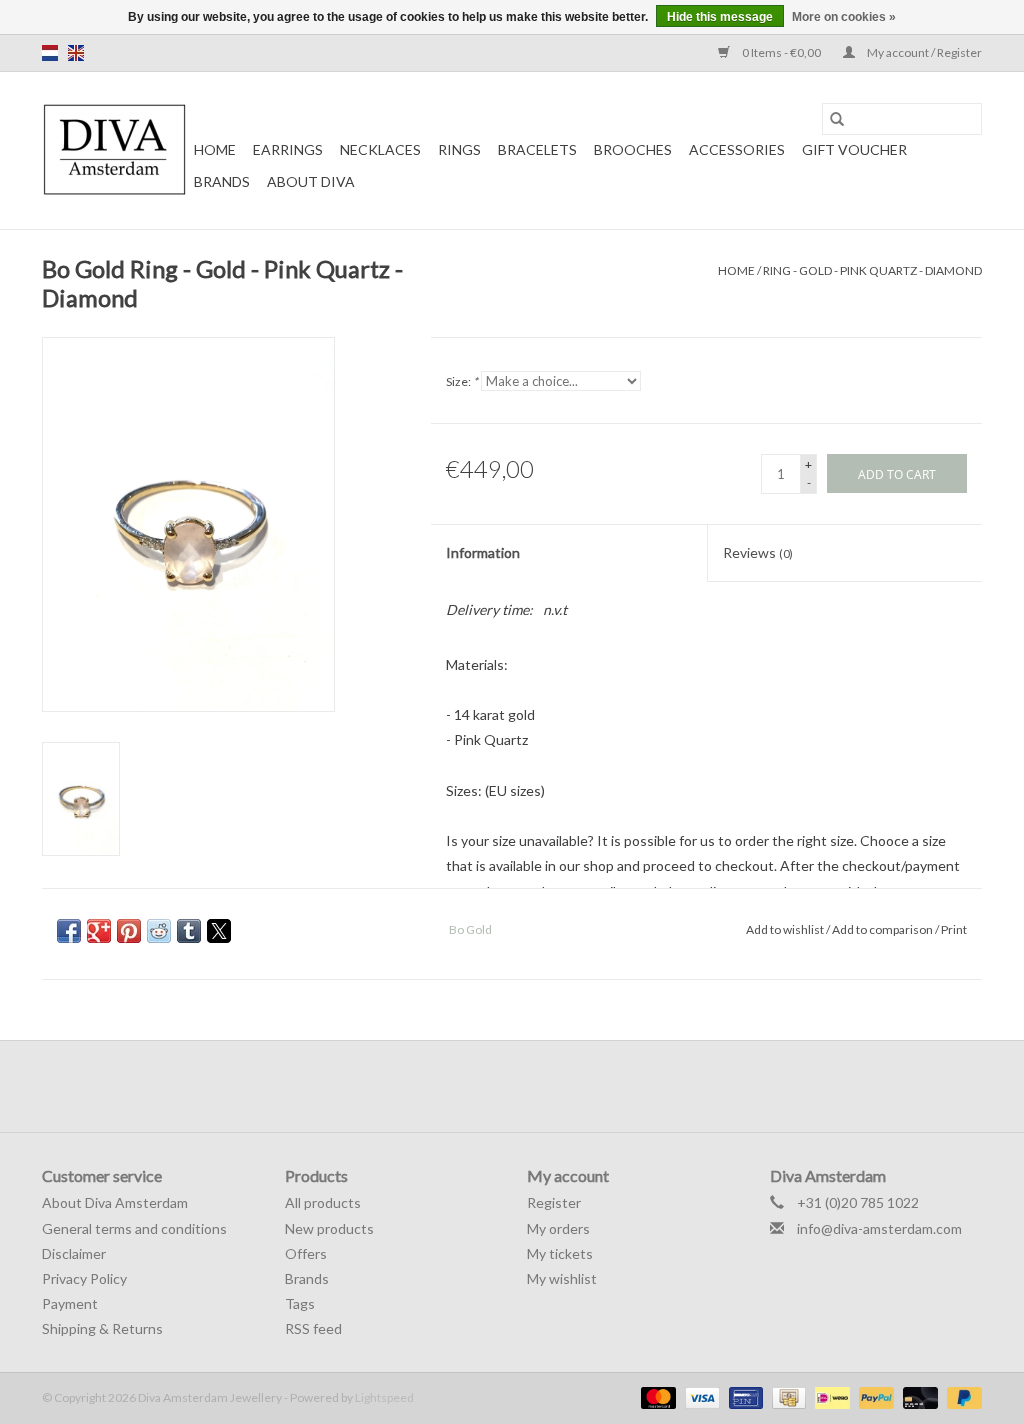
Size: (462, 381)
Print (954, 929)
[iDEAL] (829, 1396)
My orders (558, 1228)
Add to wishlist (786, 929)
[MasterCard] (656, 1396)
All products (323, 1202)
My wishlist (562, 1278)
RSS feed (313, 1328)
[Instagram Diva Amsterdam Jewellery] (530, 1086)
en (76, 53)
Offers (306, 1253)
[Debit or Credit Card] (918, 1396)
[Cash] (786, 1396)
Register (554, 1202)
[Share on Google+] (99, 931)
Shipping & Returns (102, 1328)
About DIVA (311, 181)
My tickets (560, 1253)
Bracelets (537, 149)
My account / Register (923, 52)
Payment (70, 1303)
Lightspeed (384, 1397)
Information (483, 552)
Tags (300, 1303)
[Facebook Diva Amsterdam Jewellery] (495, 1086)
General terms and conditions (134, 1228)
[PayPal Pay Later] (961, 1396)
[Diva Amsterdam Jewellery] (115, 150)
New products (329, 1228)
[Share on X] (219, 931)
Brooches (633, 149)
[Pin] (743, 1396)
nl (50, 53)
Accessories (737, 149)
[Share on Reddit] (159, 931)
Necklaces (380, 149)
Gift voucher (854, 149)
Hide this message (720, 17)
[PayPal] (874, 1396)
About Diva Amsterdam (115, 1202)
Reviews (758, 552)
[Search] (837, 119)
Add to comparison (883, 929)
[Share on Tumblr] (189, 931)
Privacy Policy (84, 1278)
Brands (222, 181)
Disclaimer (74, 1253)
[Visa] (700, 1396)
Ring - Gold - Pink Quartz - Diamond (872, 270)
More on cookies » (844, 17)
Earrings (288, 149)
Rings (459, 149)
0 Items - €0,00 (781, 52)
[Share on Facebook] (69, 931)
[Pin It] (129, 931)
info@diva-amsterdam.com (879, 1228)
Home (215, 149)
